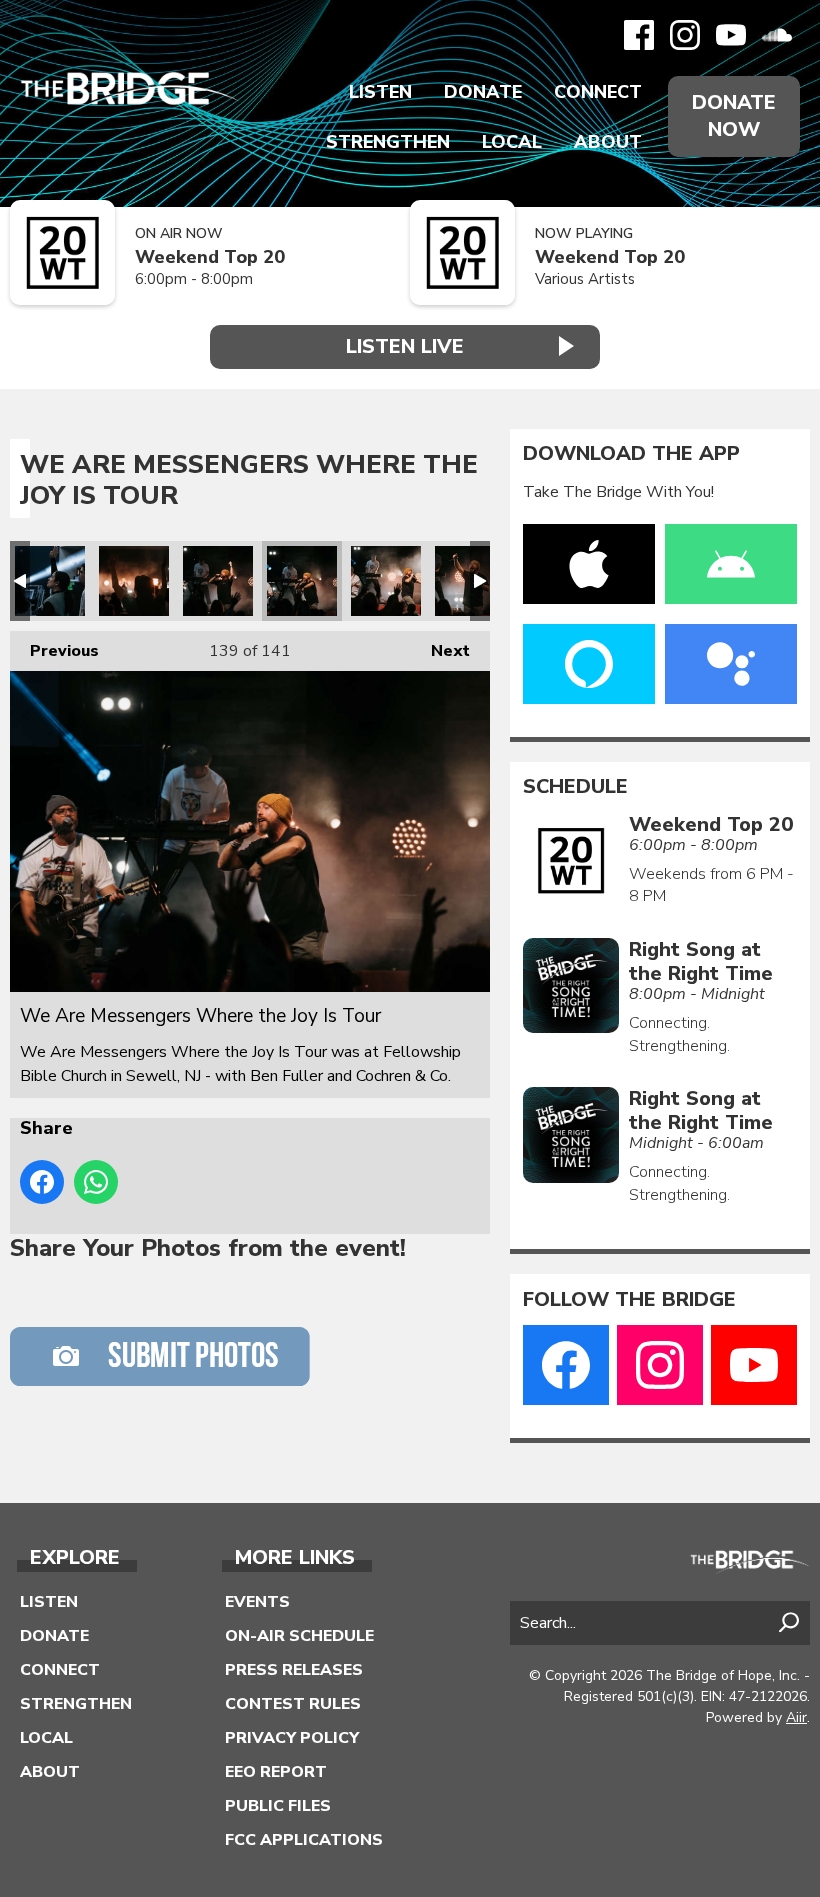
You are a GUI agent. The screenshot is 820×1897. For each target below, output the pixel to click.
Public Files (278, 1806)
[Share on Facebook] (42, 1182)
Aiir (796, 1717)
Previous (54, 651)
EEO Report (276, 1772)
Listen (380, 92)
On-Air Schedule (299, 1636)
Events (257, 1602)
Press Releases (294, 1670)
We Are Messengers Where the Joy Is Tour (50, 581)
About (608, 142)
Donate (483, 92)
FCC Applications (304, 1840)
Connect (598, 92)
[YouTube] (731, 35)
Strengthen (388, 142)
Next (440, 651)
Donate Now (734, 116)
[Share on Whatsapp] (96, 1182)
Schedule (575, 787)
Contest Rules (293, 1704)
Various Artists (585, 279)
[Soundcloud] (777, 35)
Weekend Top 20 (210, 257)
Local (512, 142)
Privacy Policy (292, 1738)
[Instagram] (685, 35)
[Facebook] (639, 35)
